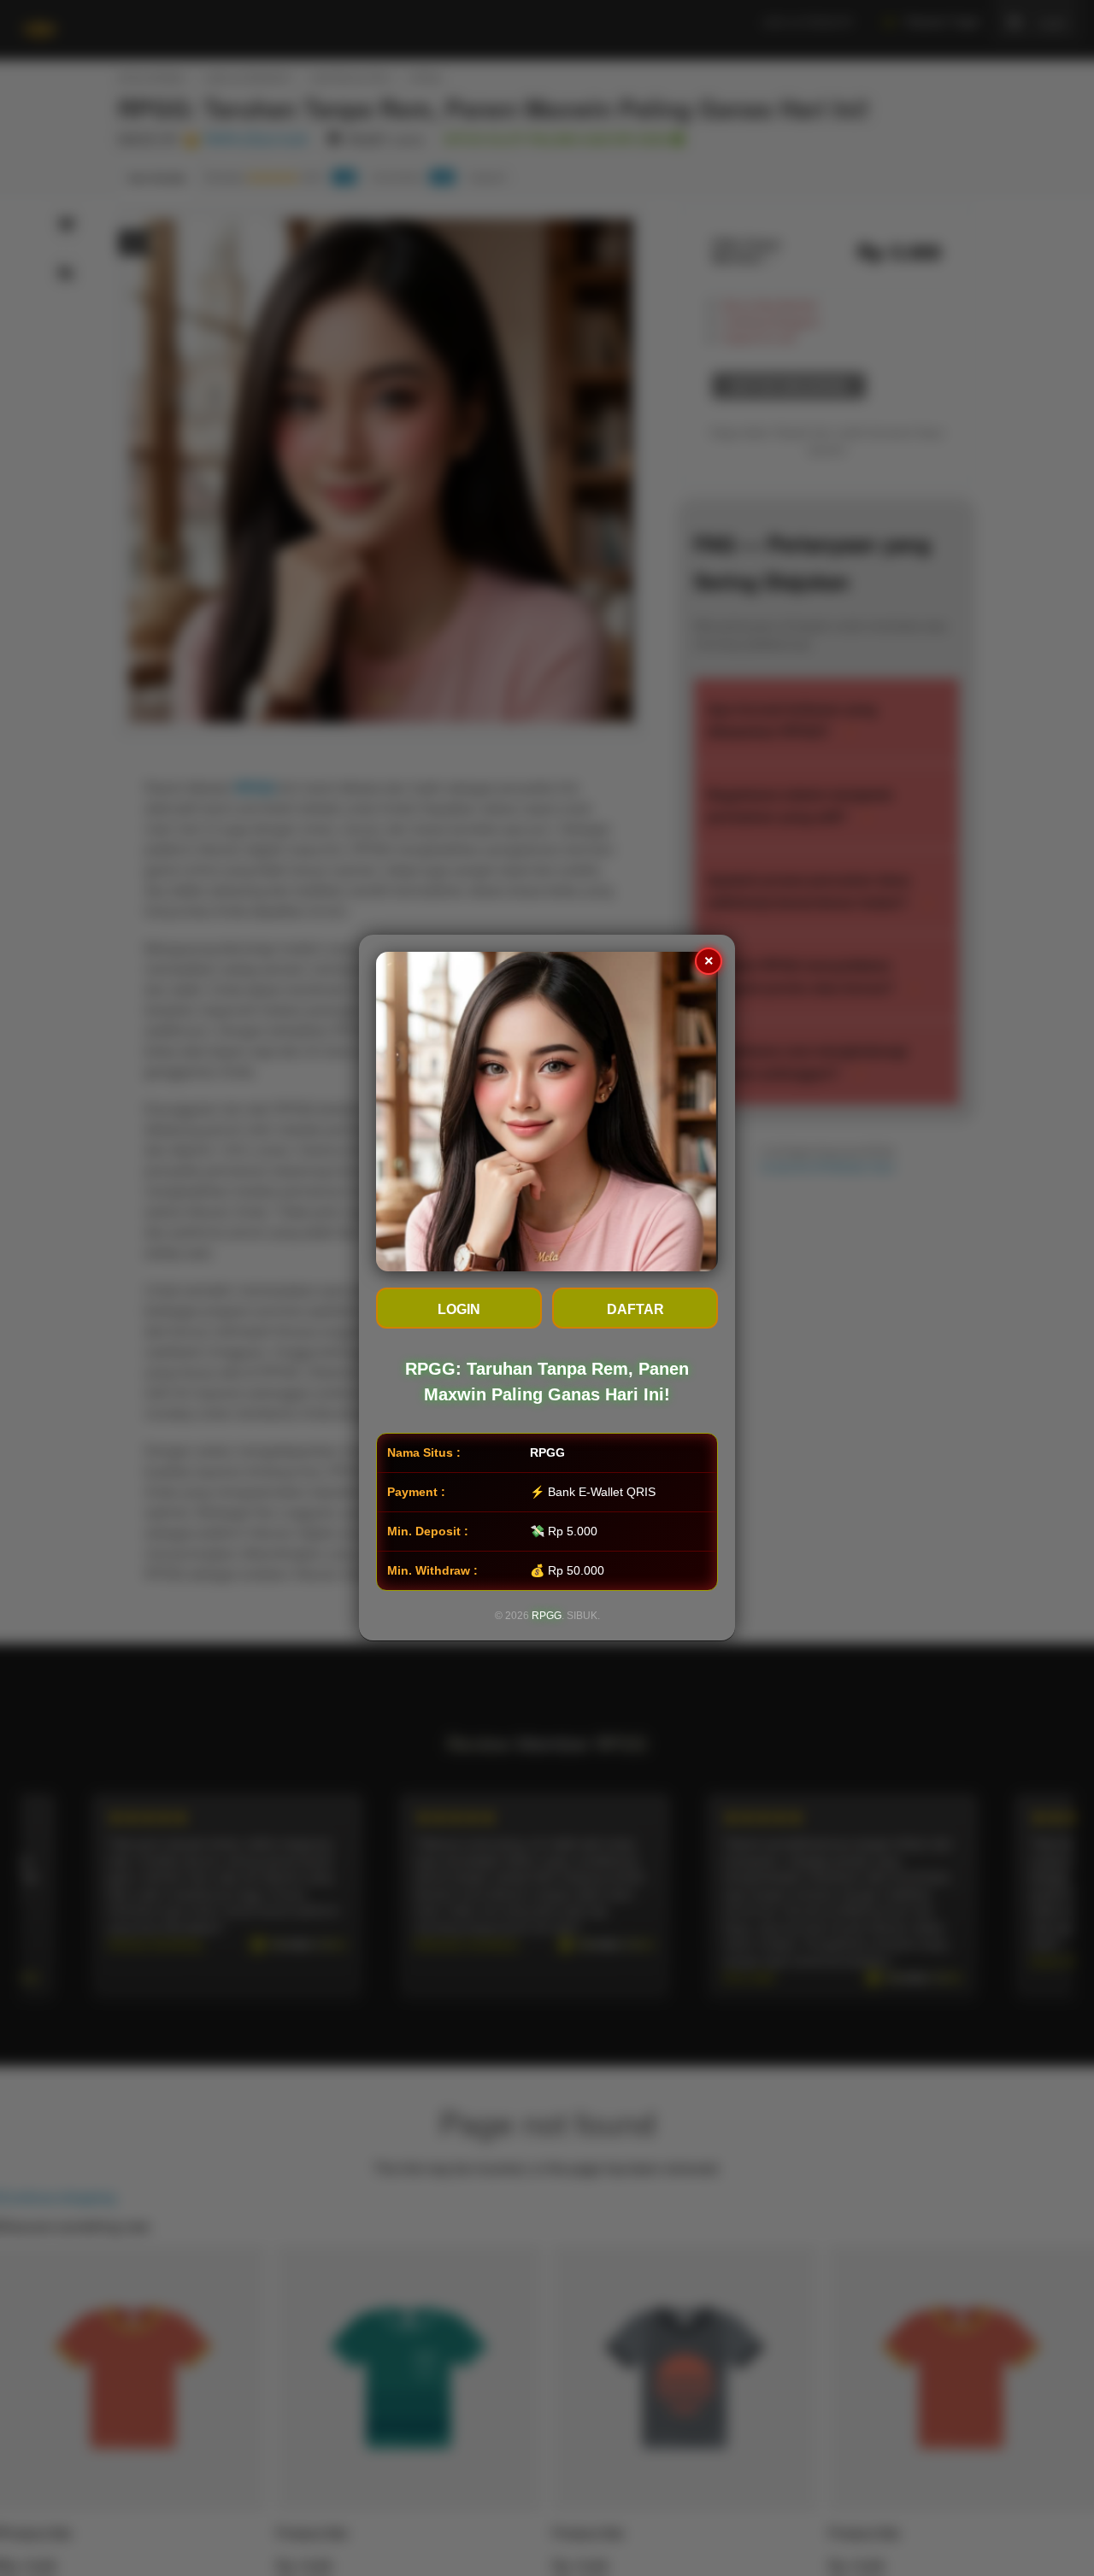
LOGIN (459, 1310)
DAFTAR (635, 1310)
